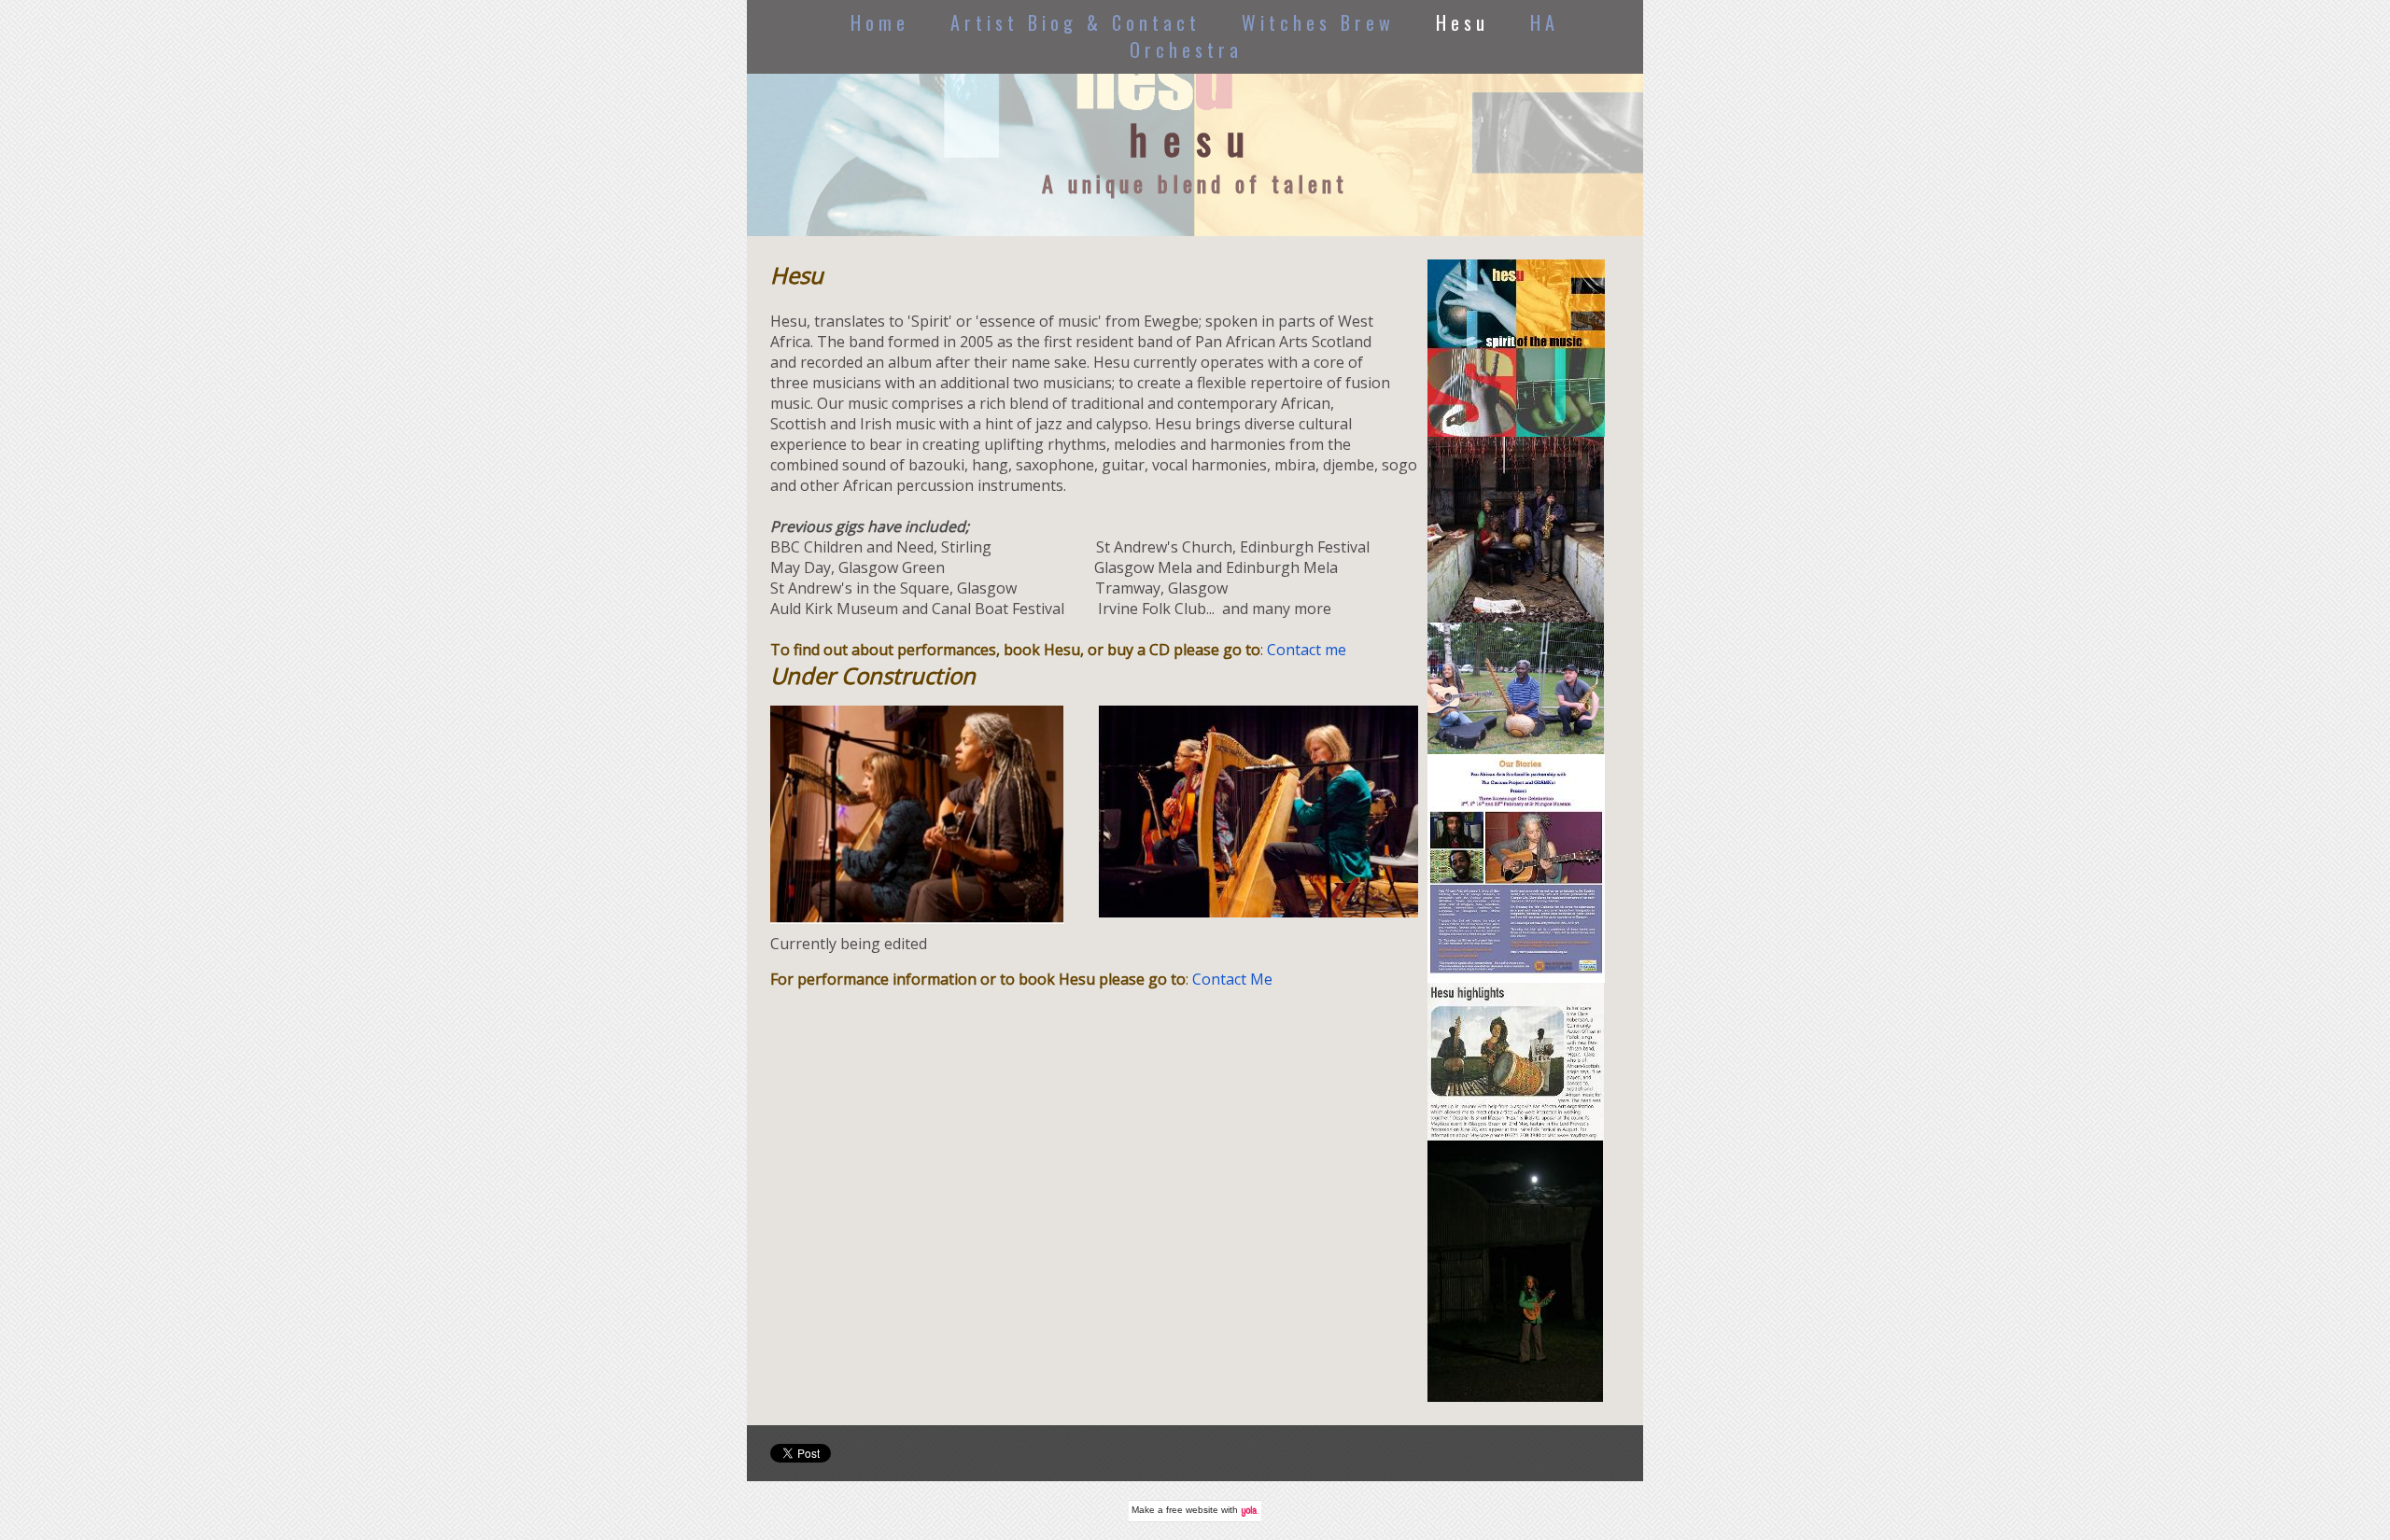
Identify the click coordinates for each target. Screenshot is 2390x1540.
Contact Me (1234, 979)
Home (880, 22)
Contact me (1307, 650)
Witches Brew (1318, 22)
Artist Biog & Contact (1075, 22)
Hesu (1462, 22)
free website (1192, 1510)
